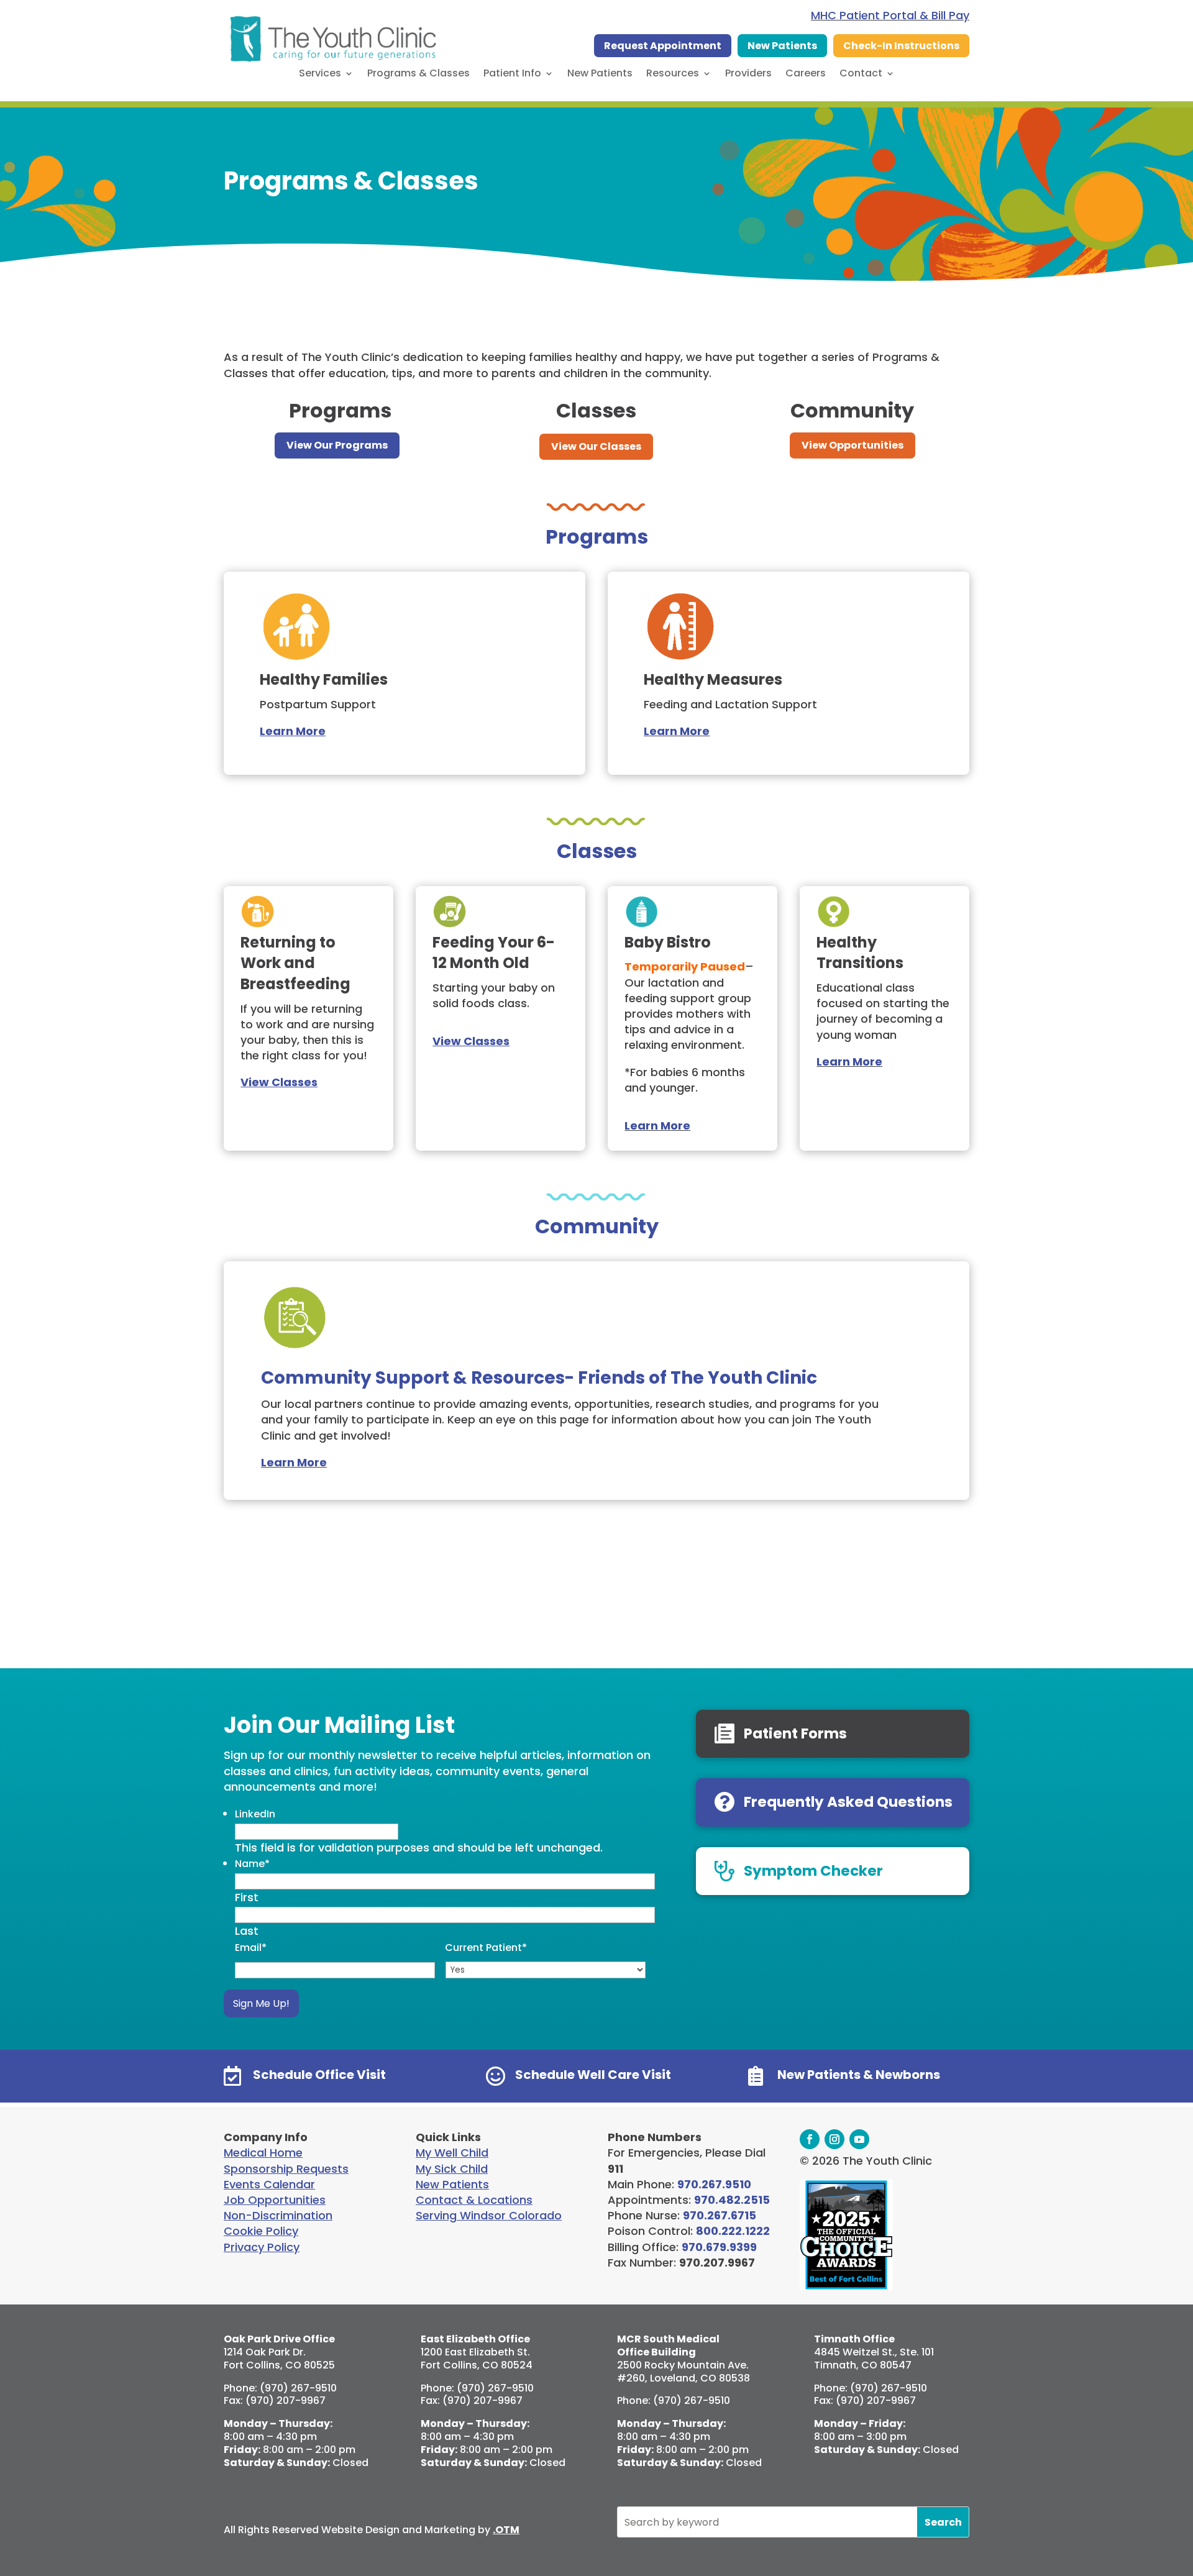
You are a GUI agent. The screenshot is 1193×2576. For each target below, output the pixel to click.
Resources (673, 75)
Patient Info (512, 75)
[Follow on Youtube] (859, 2139)
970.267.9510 (714, 2184)
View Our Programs (337, 445)
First (247, 1897)
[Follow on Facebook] (810, 2139)
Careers (806, 75)
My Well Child (452, 2153)
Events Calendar (269, 2184)
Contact (861, 75)
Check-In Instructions (901, 46)
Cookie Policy (261, 2231)
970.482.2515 (732, 2200)
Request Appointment (663, 46)
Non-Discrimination (278, 2215)
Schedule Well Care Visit (593, 2075)
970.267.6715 (720, 2215)
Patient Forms (795, 1733)
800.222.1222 (733, 2231)
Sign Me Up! (261, 2003)
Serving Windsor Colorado (489, 2215)
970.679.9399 (719, 2247)
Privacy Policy (262, 2247)
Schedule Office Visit (319, 2075)
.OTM (506, 2530)
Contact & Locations (474, 2200)
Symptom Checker (813, 1871)
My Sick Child (452, 2169)
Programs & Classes (418, 75)
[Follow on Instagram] (834, 2139)
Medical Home (263, 2153)
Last (247, 1931)
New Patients (782, 46)
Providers (748, 75)
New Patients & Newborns (859, 2075)
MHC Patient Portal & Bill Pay (890, 15)
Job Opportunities (275, 2200)
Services (320, 75)
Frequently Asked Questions (848, 1802)
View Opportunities (852, 445)
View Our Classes (596, 446)
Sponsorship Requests (286, 2169)
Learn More (677, 731)
